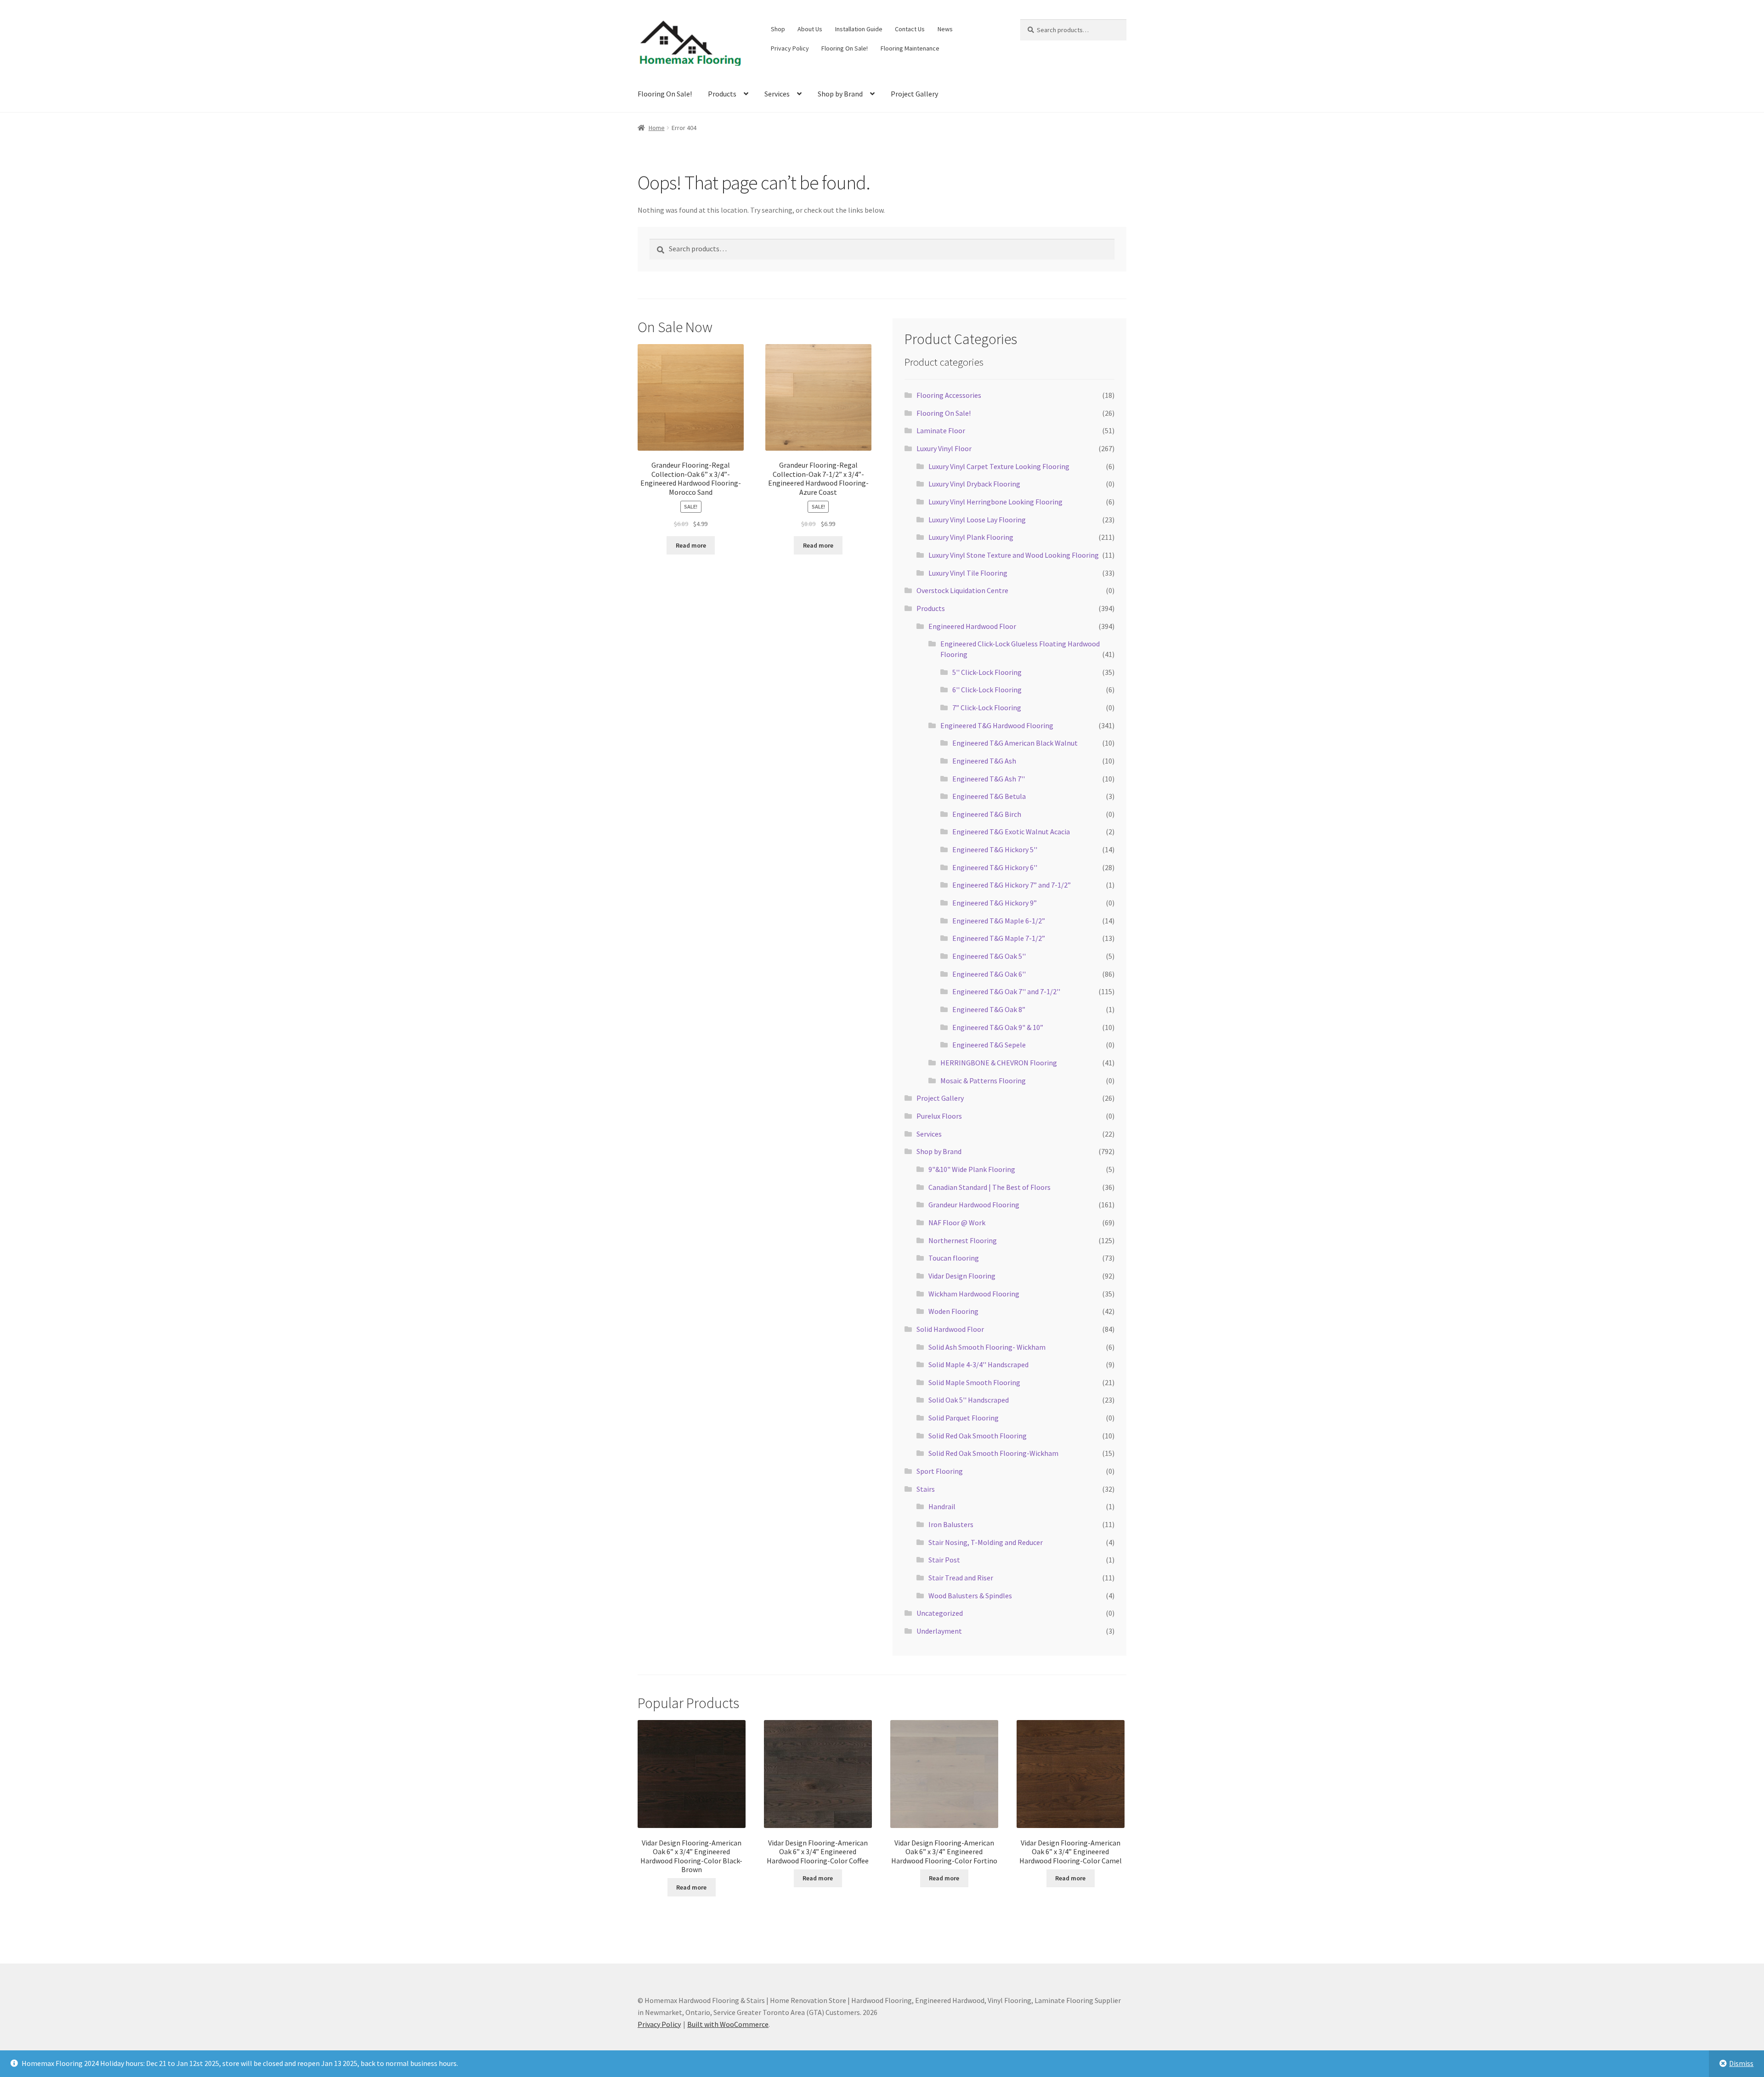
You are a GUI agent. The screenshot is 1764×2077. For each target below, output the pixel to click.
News (945, 29)
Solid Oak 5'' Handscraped (969, 1400)
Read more (691, 545)
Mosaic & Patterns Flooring (983, 1081)
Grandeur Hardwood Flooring (974, 1205)
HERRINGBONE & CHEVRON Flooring (999, 1063)
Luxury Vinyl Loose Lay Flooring (977, 520)
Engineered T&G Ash (984, 761)
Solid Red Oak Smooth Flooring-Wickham (993, 1453)
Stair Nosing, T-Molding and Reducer (986, 1542)
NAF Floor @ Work (957, 1222)
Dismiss (1741, 2063)
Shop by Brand (840, 94)
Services (777, 94)
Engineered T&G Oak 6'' (989, 974)
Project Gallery (914, 94)
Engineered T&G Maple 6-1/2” (999, 921)
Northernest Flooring (963, 1240)
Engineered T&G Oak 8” (989, 1009)
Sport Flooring (940, 1471)
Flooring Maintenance (910, 48)
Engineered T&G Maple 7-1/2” (999, 938)
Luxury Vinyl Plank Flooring (971, 537)
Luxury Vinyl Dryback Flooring (974, 484)
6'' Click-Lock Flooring (987, 690)
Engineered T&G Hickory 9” (995, 903)
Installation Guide (859, 29)
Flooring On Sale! (845, 48)
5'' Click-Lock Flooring (987, 672)
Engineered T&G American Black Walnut (1015, 743)
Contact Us (910, 29)
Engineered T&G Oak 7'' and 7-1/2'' (1006, 991)
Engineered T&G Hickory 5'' (995, 849)
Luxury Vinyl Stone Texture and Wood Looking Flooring (1014, 555)
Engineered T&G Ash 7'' (989, 779)
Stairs (926, 1489)
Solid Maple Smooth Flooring (974, 1382)
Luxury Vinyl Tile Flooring (968, 573)
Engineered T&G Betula (989, 796)
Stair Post (944, 1560)
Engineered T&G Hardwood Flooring (997, 725)
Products (722, 94)
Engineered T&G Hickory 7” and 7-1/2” (1012, 885)
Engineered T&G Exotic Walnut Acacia (1011, 832)
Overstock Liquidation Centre (962, 590)
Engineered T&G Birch (987, 814)
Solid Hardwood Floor (950, 1329)
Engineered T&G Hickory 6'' (995, 867)
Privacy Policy (790, 48)
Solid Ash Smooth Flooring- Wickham (987, 1347)
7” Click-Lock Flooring (987, 707)
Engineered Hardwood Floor (972, 626)
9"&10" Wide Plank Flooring (972, 1169)
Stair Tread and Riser (961, 1578)
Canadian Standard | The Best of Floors (989, 1187)
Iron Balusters (951, 1524)
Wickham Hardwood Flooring (974, 1294)
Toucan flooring (954, 1258)
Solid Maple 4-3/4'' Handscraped (978, 1364)
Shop (778, 29)
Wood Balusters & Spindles (970, 1596)
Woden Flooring (953, 1311)
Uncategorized (940, 1613)
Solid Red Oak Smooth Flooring (978, 1436)
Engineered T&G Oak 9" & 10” (998, 1027)
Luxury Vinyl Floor (944, 448)
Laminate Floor (941, 430)
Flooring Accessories (949, 395)
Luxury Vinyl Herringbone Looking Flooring (995, 502)
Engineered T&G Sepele (989, 1045)
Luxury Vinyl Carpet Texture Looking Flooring (999, 466)
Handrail (942, 1506)
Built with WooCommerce (728, 2024)
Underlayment (939, 1631)
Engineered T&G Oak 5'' (989, 956)
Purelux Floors (939, 1116)
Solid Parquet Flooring (964, 1418)
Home (657, 128)
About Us (810, 29)
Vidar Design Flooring (962, 1276)
